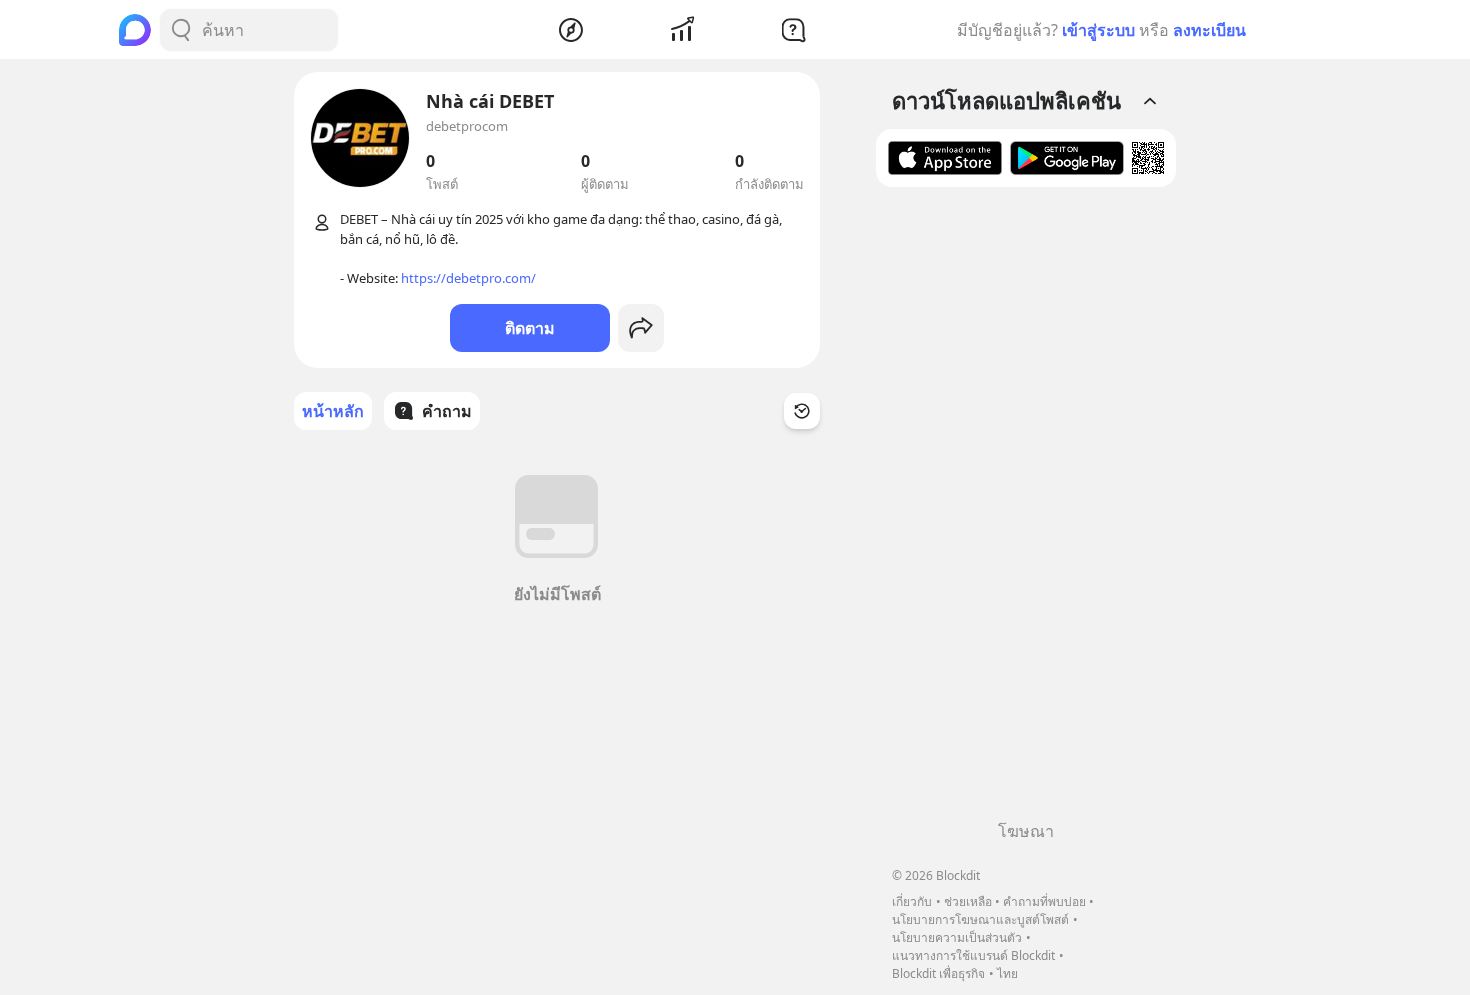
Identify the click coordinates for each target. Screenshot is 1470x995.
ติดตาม (530, 328)
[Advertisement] (1026, 511)
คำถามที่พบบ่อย (1044, 901)
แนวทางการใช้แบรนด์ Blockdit (973, 955)
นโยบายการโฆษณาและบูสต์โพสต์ (980, 919)
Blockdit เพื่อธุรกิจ (938, 973)
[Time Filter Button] (802, 411)
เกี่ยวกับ (912, 901)
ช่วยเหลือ (968, 901)
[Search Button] (181, 30)
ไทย (1007, 973)
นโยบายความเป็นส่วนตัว (957, 937)
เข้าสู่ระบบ (1098, 30)
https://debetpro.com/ (468, 278)
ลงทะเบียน (1209, 30)
